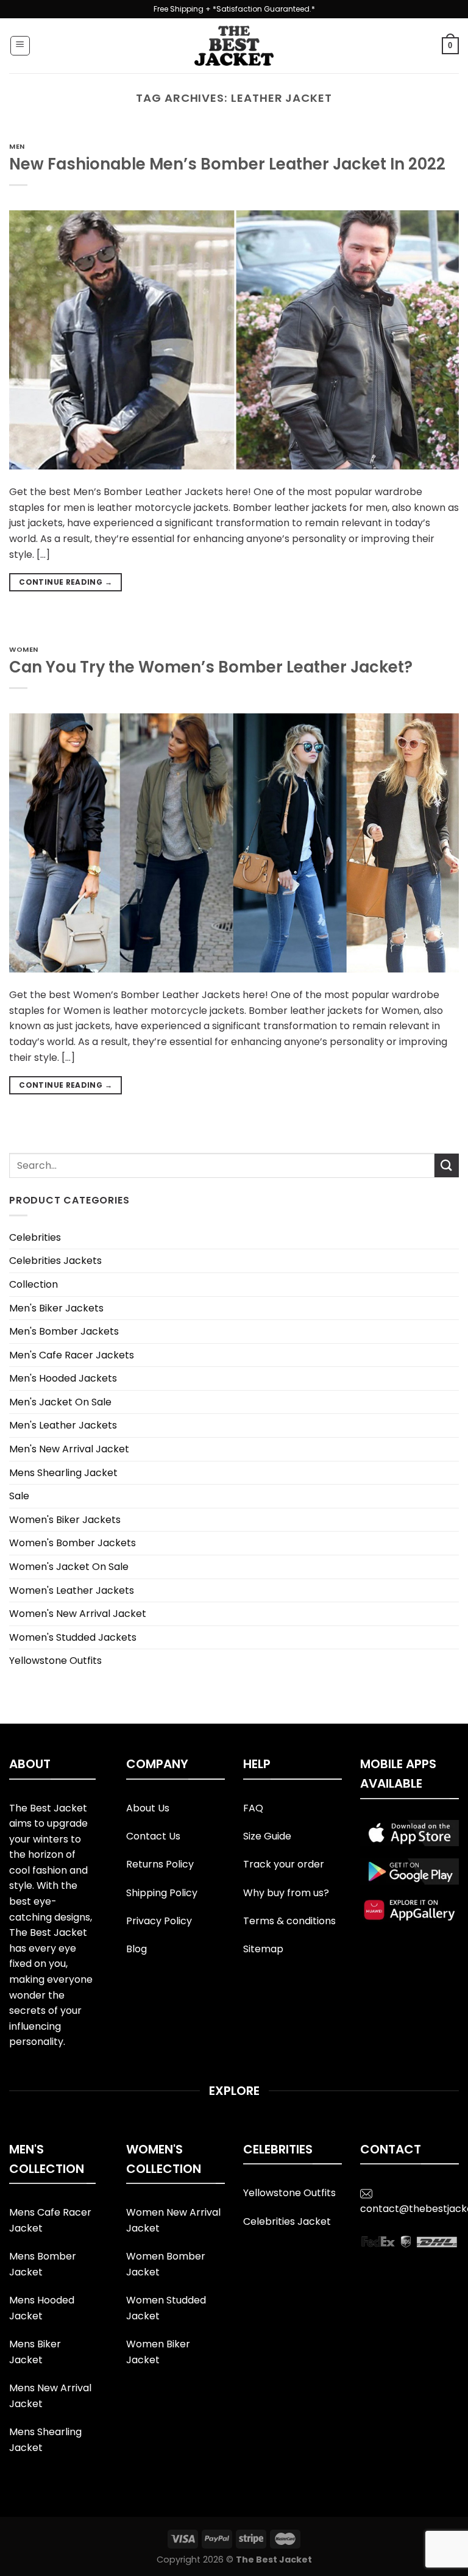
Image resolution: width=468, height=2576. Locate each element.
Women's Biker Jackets (65, 1520)
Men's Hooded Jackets (63, 1378)
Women (24, 649)
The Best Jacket (274, 2560)
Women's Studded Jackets (73, 1637)
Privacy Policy (159, 1921)
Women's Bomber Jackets (73, 1543)
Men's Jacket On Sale (60, 1402)
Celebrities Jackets (55, 1261)
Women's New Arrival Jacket (78, 1614)
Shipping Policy (162, 1893)
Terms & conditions (289, 1921)
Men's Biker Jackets (56, 1308)
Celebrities (35, 1237)
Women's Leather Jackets (72, 1590)
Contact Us (153, 1836)
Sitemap (263, 1949)
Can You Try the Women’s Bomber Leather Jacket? (211, 667)
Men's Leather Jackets (63, 1425)
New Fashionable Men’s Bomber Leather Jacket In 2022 (227, 164)
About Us (148, 1808)
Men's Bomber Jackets (64, 1331)
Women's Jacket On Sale (69, 1567)
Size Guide (267, 1836)
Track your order (284, 1864)
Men (17, 146)
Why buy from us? (286, 1893)
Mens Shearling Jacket (63, 1473)
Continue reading (66, 582)
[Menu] (20, 46)
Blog (136, 1949)
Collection (34, 1284)
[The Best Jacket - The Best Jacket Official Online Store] (234, 46)
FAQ (253, 1808)
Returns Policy (160, 1864)
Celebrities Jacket (287, 2221)
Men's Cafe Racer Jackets (72, 1355)
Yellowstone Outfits (55, 1661)
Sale (19, 1496)
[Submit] (447, 1165)
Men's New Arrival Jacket (69, 1449)
